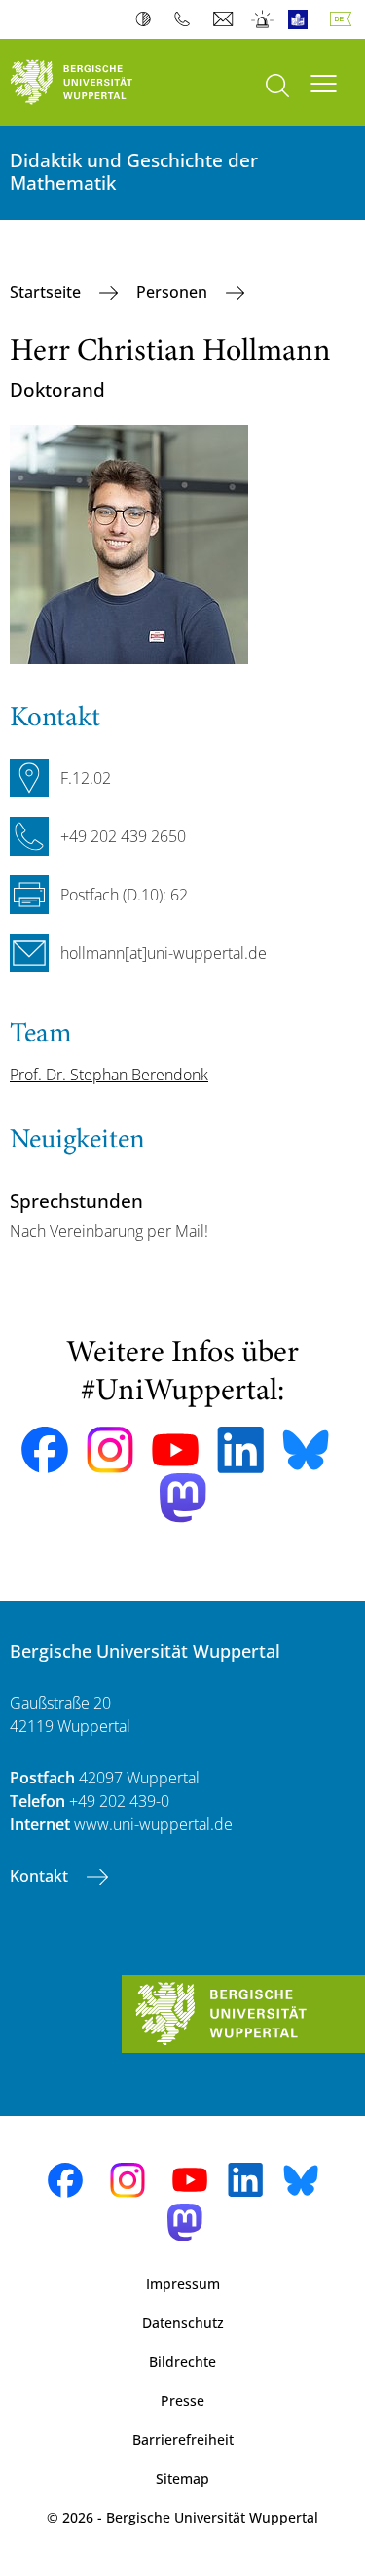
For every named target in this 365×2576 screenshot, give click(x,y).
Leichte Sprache (302, 19)
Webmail (225, 19)
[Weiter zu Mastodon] (183, 1498)
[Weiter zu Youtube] (175, 1450)
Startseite (47, 292)
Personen (174, 292)
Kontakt (41, 1876)
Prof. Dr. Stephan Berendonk (109, 1075)
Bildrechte (182, 2362)
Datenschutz (183, 2323)
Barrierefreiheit (183, 2439)
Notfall (263, 19)
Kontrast (147, 19)
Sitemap (182, 2478)
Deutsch (345, 19)
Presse (182, 2400)
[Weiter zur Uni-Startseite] (91, 83)
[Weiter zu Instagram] (110, 1450)
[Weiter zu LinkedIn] (240, 1449)
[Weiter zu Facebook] (45, 1450)
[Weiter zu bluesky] (306, 1450)
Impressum (183, 2284)
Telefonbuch (186, 19)
